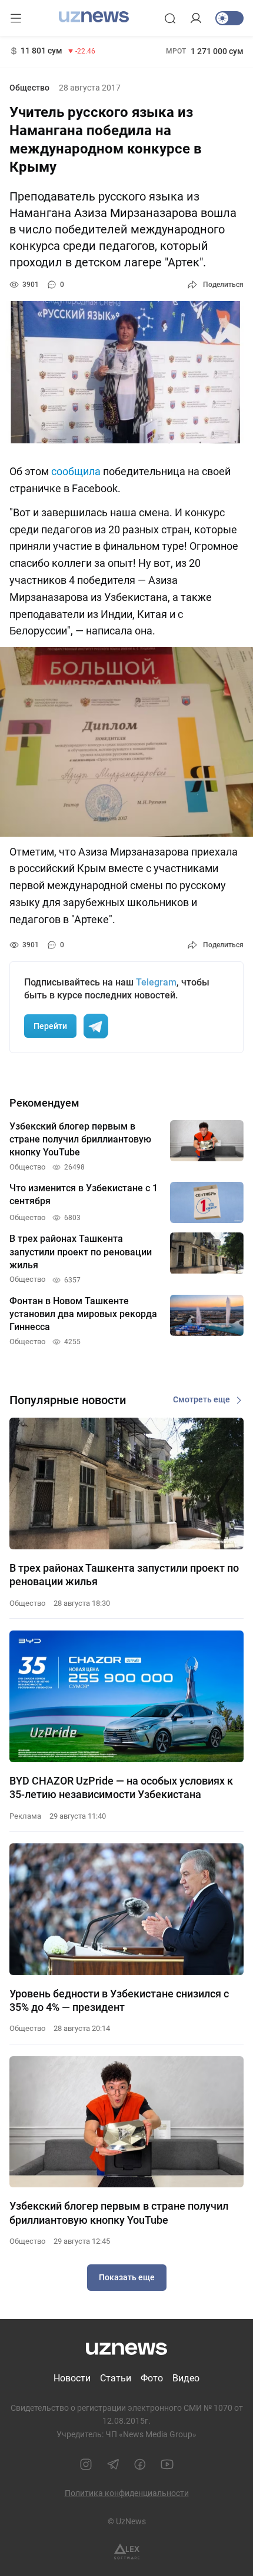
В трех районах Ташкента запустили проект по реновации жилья (124, 1575)
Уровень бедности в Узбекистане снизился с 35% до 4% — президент (119, 2000)
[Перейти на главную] (94, 17)
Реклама (25, 1816)
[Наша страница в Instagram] (86, 2464)
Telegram (156, 982)
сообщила (76, 471)
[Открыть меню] (16, 18)
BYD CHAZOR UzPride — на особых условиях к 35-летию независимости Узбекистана (121, 1788)
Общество (29, 88)
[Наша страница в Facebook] (140, 2464)
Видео (186, 2378)
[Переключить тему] (229, 18)
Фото (152, 2378)
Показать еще (127, 2277)
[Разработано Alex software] (127, 2552)
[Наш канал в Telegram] (113, 2464)
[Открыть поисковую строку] (170, 18)
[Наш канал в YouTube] (167, 2464)
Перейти (50, 1026)
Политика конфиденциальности (127, 2493)
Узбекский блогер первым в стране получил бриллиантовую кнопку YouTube (119, 2213)
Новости (72, 2378)
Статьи (116, 2378)
